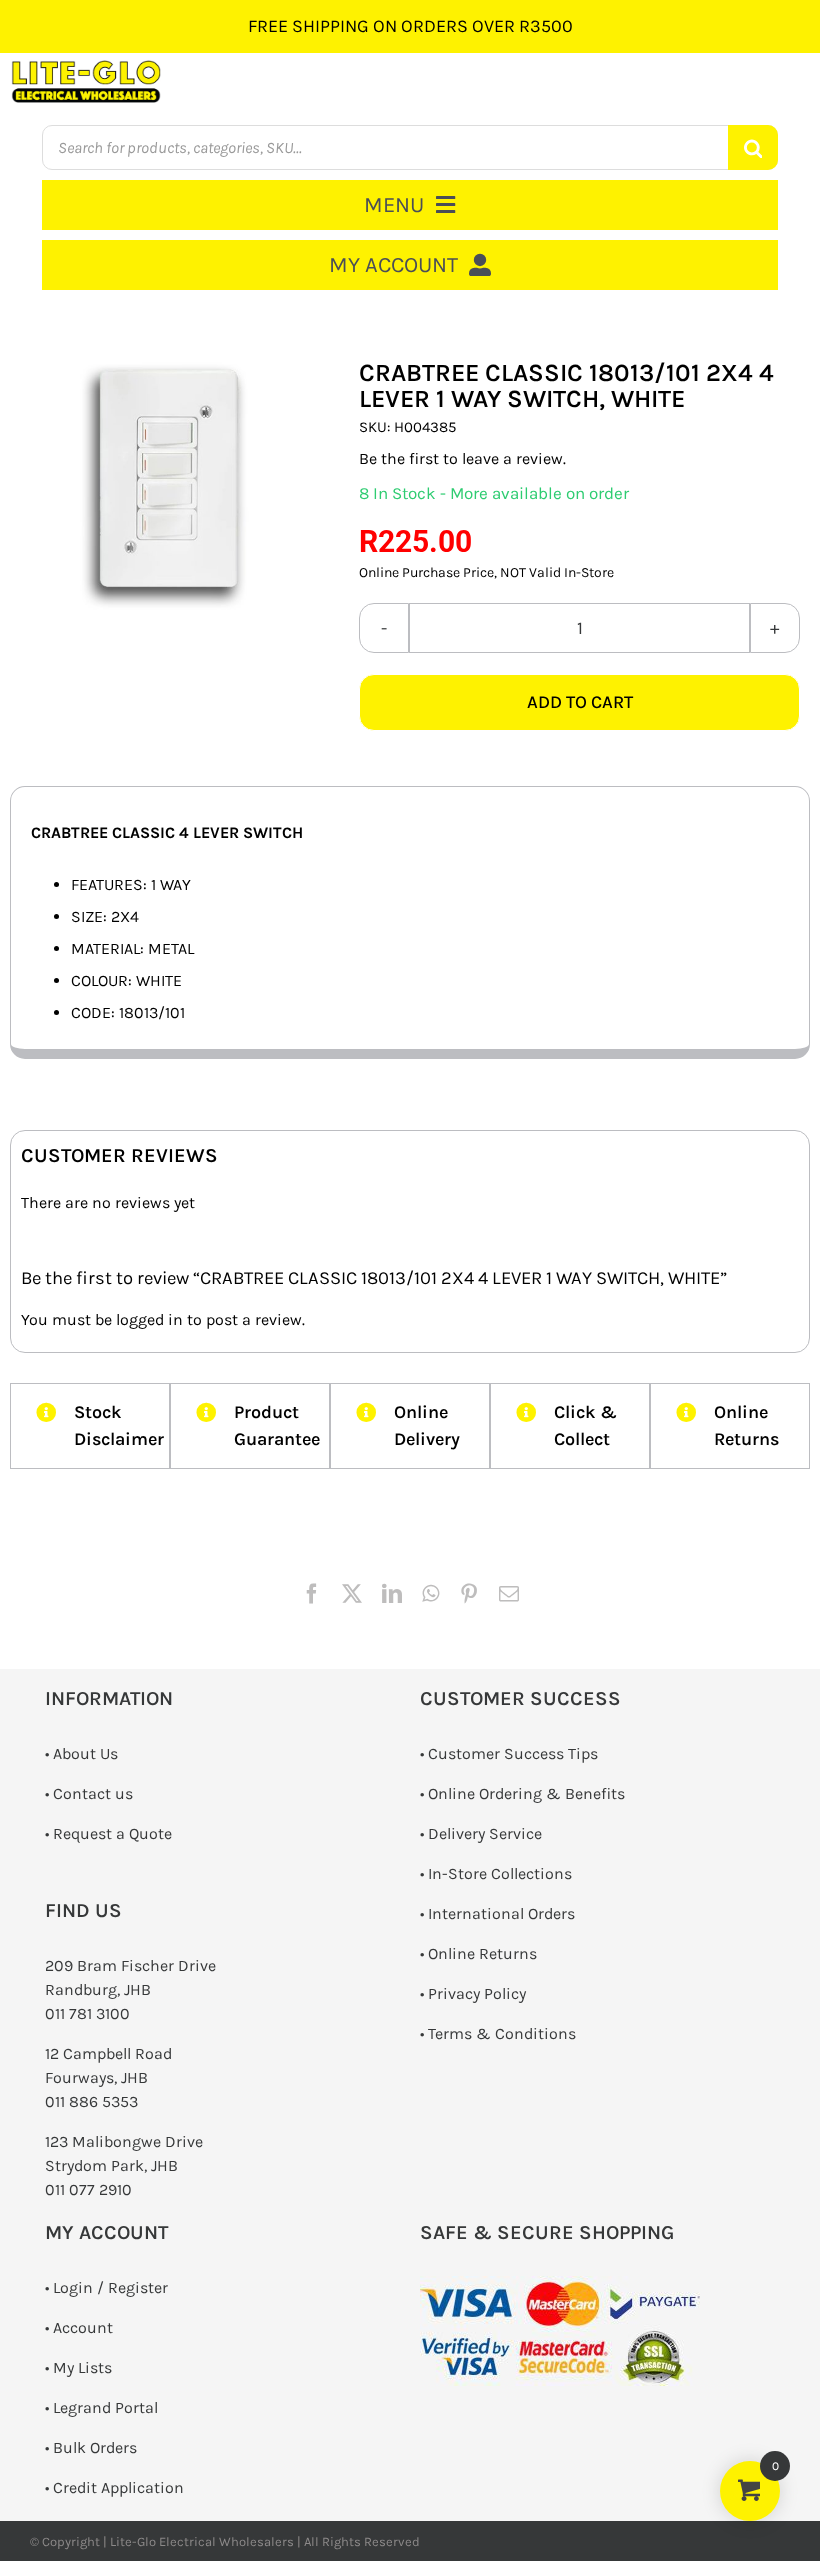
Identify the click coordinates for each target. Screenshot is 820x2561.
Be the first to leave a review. (462, 458)
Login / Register (110, 2287)
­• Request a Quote (108, 1833)
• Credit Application (114, 2487)
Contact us (93, 1793)
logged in (149, 1319)
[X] (352, 1594)
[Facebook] (312, 1594)
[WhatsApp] (430, 1594)
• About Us (81, 1753)
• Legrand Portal (101, 2407)
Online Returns (482, 1953)
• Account (79, 2327)
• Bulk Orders (91, 2447)
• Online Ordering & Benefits (522, 1793)
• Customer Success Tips (509, 1753)
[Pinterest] (469, 1594)
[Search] (753, 147)
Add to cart (580, 702)
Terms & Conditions (502, 2033)
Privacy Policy (477, 1993)
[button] (90, 1426)
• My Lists (78, 2367)
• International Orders (497, 1913)
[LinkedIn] (392, 1594)
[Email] (509, 1594)
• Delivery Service (481, 1833)
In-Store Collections (500, 1873)
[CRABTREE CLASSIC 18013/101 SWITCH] (163, 483)
